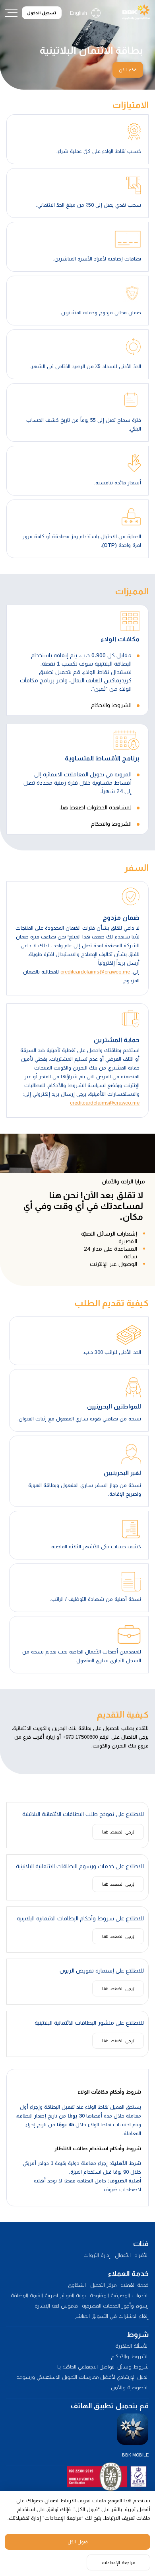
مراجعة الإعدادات (118, 2562)
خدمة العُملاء (135, 2285)
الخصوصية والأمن (130, 2387)
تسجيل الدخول (42, 13)
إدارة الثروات (97, 2255)
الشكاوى (77, 2285)
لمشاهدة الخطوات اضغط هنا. (95, 807)
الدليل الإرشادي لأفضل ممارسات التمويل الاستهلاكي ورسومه (82, 2377)
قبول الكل (78, 2542)
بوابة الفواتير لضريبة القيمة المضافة (48, 2295)
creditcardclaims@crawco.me (95, 972)
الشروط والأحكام (130, 2356)
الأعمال (123, 2255)
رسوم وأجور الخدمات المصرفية (115, 2306)
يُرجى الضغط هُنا (118, 1832)
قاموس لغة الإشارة (56, 2306)
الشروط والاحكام (111, 705)
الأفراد (142, 2255)
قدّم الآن (128, 70)
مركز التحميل (103, 2285)
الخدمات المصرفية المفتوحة (119, 2295)
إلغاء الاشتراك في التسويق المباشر (112, 2316)
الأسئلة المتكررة (132, 2346)
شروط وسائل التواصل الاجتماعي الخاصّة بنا (103, 2367)
